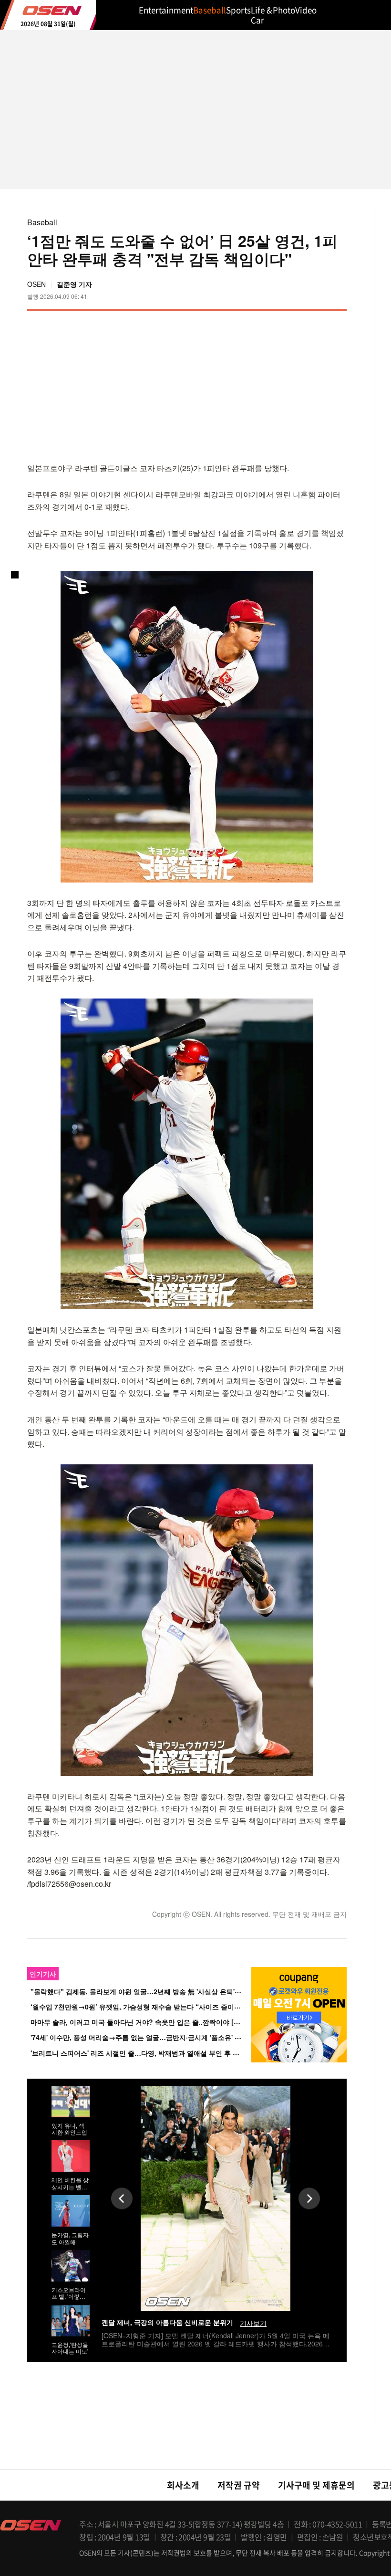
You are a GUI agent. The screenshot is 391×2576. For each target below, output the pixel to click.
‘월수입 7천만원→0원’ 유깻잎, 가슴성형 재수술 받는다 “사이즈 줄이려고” (141, 2007)
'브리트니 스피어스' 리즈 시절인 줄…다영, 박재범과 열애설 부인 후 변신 (138, 2053)
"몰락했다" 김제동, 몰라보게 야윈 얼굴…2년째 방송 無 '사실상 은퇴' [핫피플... (148, 1991)
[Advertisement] (267, 385)
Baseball (42, 222)
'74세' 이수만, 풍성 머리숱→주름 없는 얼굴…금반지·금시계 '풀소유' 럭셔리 (143, 2037)
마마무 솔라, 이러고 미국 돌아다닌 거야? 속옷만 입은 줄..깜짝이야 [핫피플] (143, 2022)
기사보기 (253, 2323)
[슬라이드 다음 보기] (309, 2198)
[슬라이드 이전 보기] (122, 2198)
